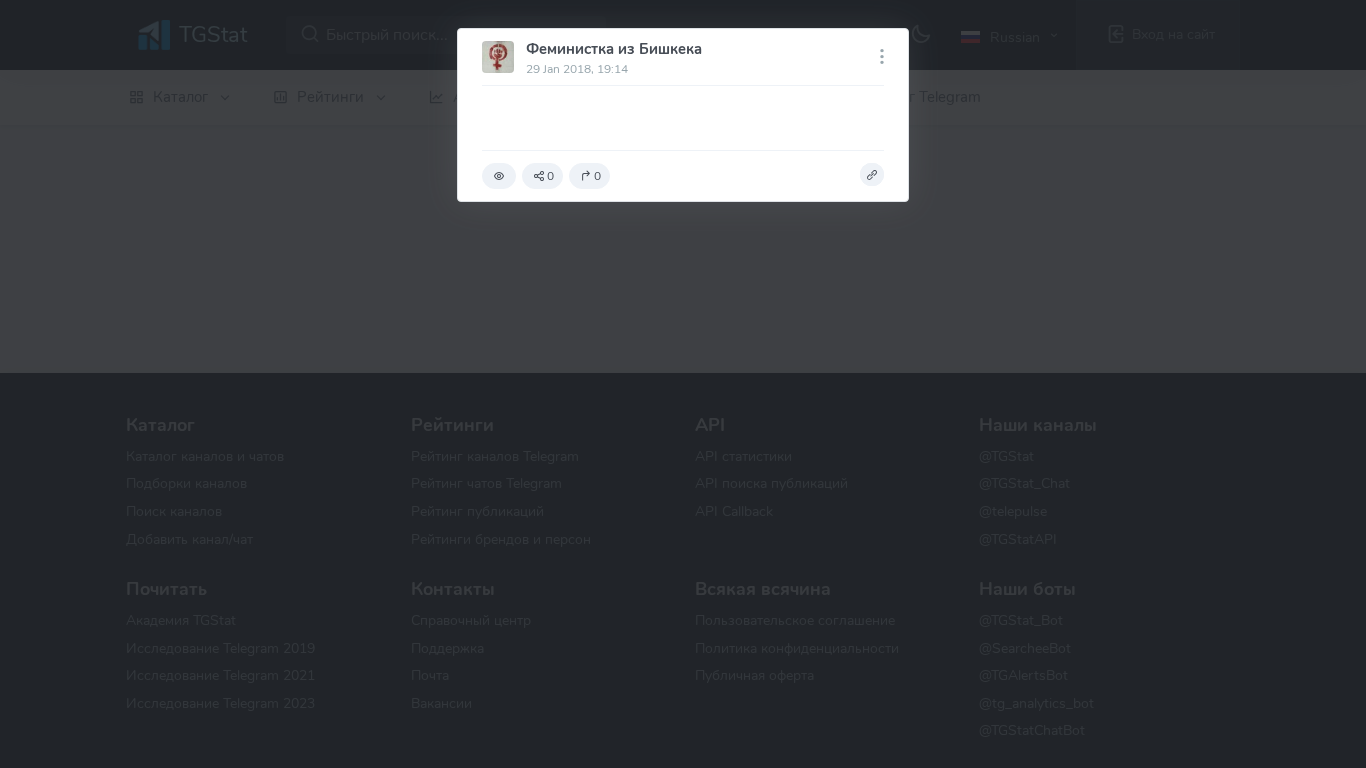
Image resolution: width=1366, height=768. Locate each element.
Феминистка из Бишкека (614, 49)
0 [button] (550, 176)
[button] (499, 176)
